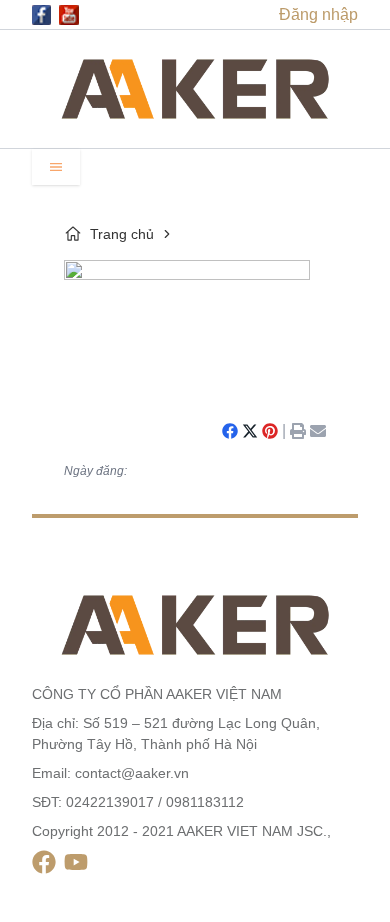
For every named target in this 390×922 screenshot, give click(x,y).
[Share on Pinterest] (270, 431)
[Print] (298, 431)
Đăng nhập (318, 14)
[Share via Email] (318, 431)
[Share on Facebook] (230, 431)
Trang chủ (122, 234)
